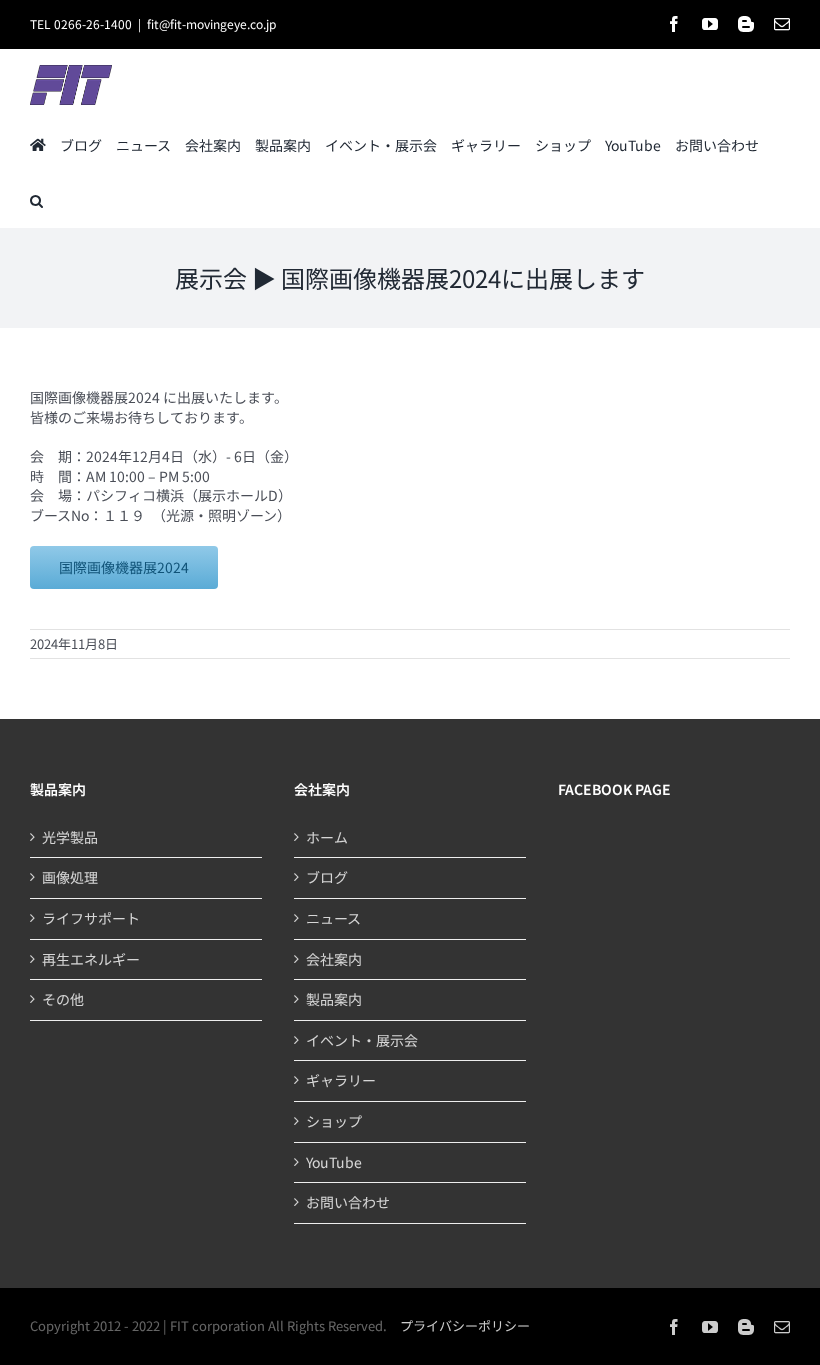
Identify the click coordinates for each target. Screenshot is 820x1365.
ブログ (327, 877)
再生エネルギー (91, 959)
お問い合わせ (348, 1202)
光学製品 (70, 837)
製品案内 (334, 999)
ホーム (327, 837)
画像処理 (70, 877)
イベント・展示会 (362, 1040)
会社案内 (334, 959)
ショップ (334, 1121)
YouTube (334, 1162)
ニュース (333, 918)
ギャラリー (341, 1080)
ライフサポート (91, 918)
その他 (63, 999)
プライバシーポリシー (465, 1325)
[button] (36, 199)
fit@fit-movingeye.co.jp (211, 23)
